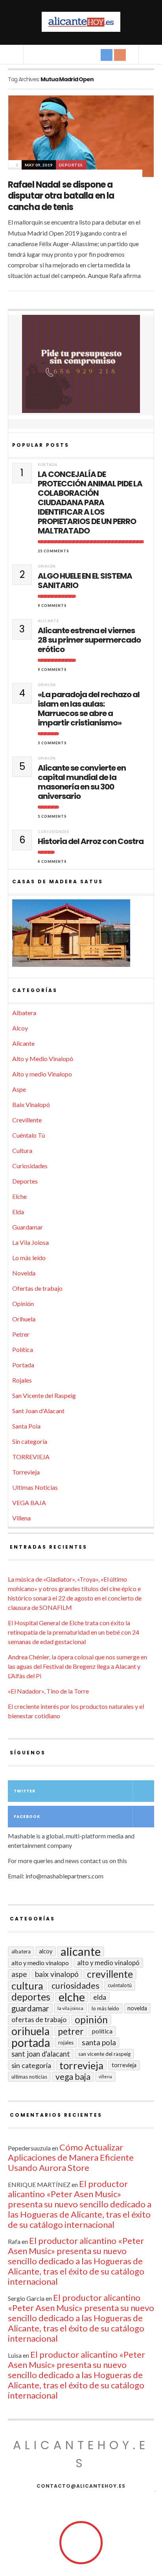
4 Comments (52, 861)
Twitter (25, 1791)
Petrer (21, 1334)
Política (23, 1349)
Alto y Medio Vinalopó (43, 1059)
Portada (48, 465)
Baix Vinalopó (31, 1104)
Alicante (48, 621)
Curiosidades (53, 832)
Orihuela (24, 1319)
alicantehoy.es (81, 2454)
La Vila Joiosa (30, 1242)
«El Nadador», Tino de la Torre (48, 1691)
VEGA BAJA (29, 1503)
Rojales (22, 1380)
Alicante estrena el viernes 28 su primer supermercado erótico (89, 640)
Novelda (24, 1273)
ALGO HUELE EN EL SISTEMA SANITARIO (85, 581)
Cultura (22, 1150)
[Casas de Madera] (81, 937)
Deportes (71, 165)
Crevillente (27, 1120)
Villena (21, 1518)
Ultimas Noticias (35, 1487)
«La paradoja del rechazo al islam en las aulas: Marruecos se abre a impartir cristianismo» (89, 709)
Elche (19, 1196)
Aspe (19, 1089)
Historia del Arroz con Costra (91, 841)
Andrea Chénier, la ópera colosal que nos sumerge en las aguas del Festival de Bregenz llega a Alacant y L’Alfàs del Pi (77, 1666)
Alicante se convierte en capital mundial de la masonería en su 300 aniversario (82, 782)
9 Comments (52, 606)
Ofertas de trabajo (37, 1288)
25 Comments (53, 551)
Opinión (47, 566)
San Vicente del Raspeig (44, 1395)
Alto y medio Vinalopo (42, 1074)
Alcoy (20, 1028)
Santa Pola (26, 1426)
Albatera (24, 1013)
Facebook (27, 1817)
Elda (18, 1212)
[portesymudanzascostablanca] (81, 364)
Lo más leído (29, 1258)
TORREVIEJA (31, 1457)
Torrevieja (26, 1472)
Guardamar (28, 1227)
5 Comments (52, 743)
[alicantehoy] (81, 22)
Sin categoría (30, 1441)
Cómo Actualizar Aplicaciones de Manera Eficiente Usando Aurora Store (71, 2157)
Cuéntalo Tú (29, 1135)
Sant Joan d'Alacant (38, 1411)
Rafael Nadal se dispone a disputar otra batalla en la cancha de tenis (61, 196)
